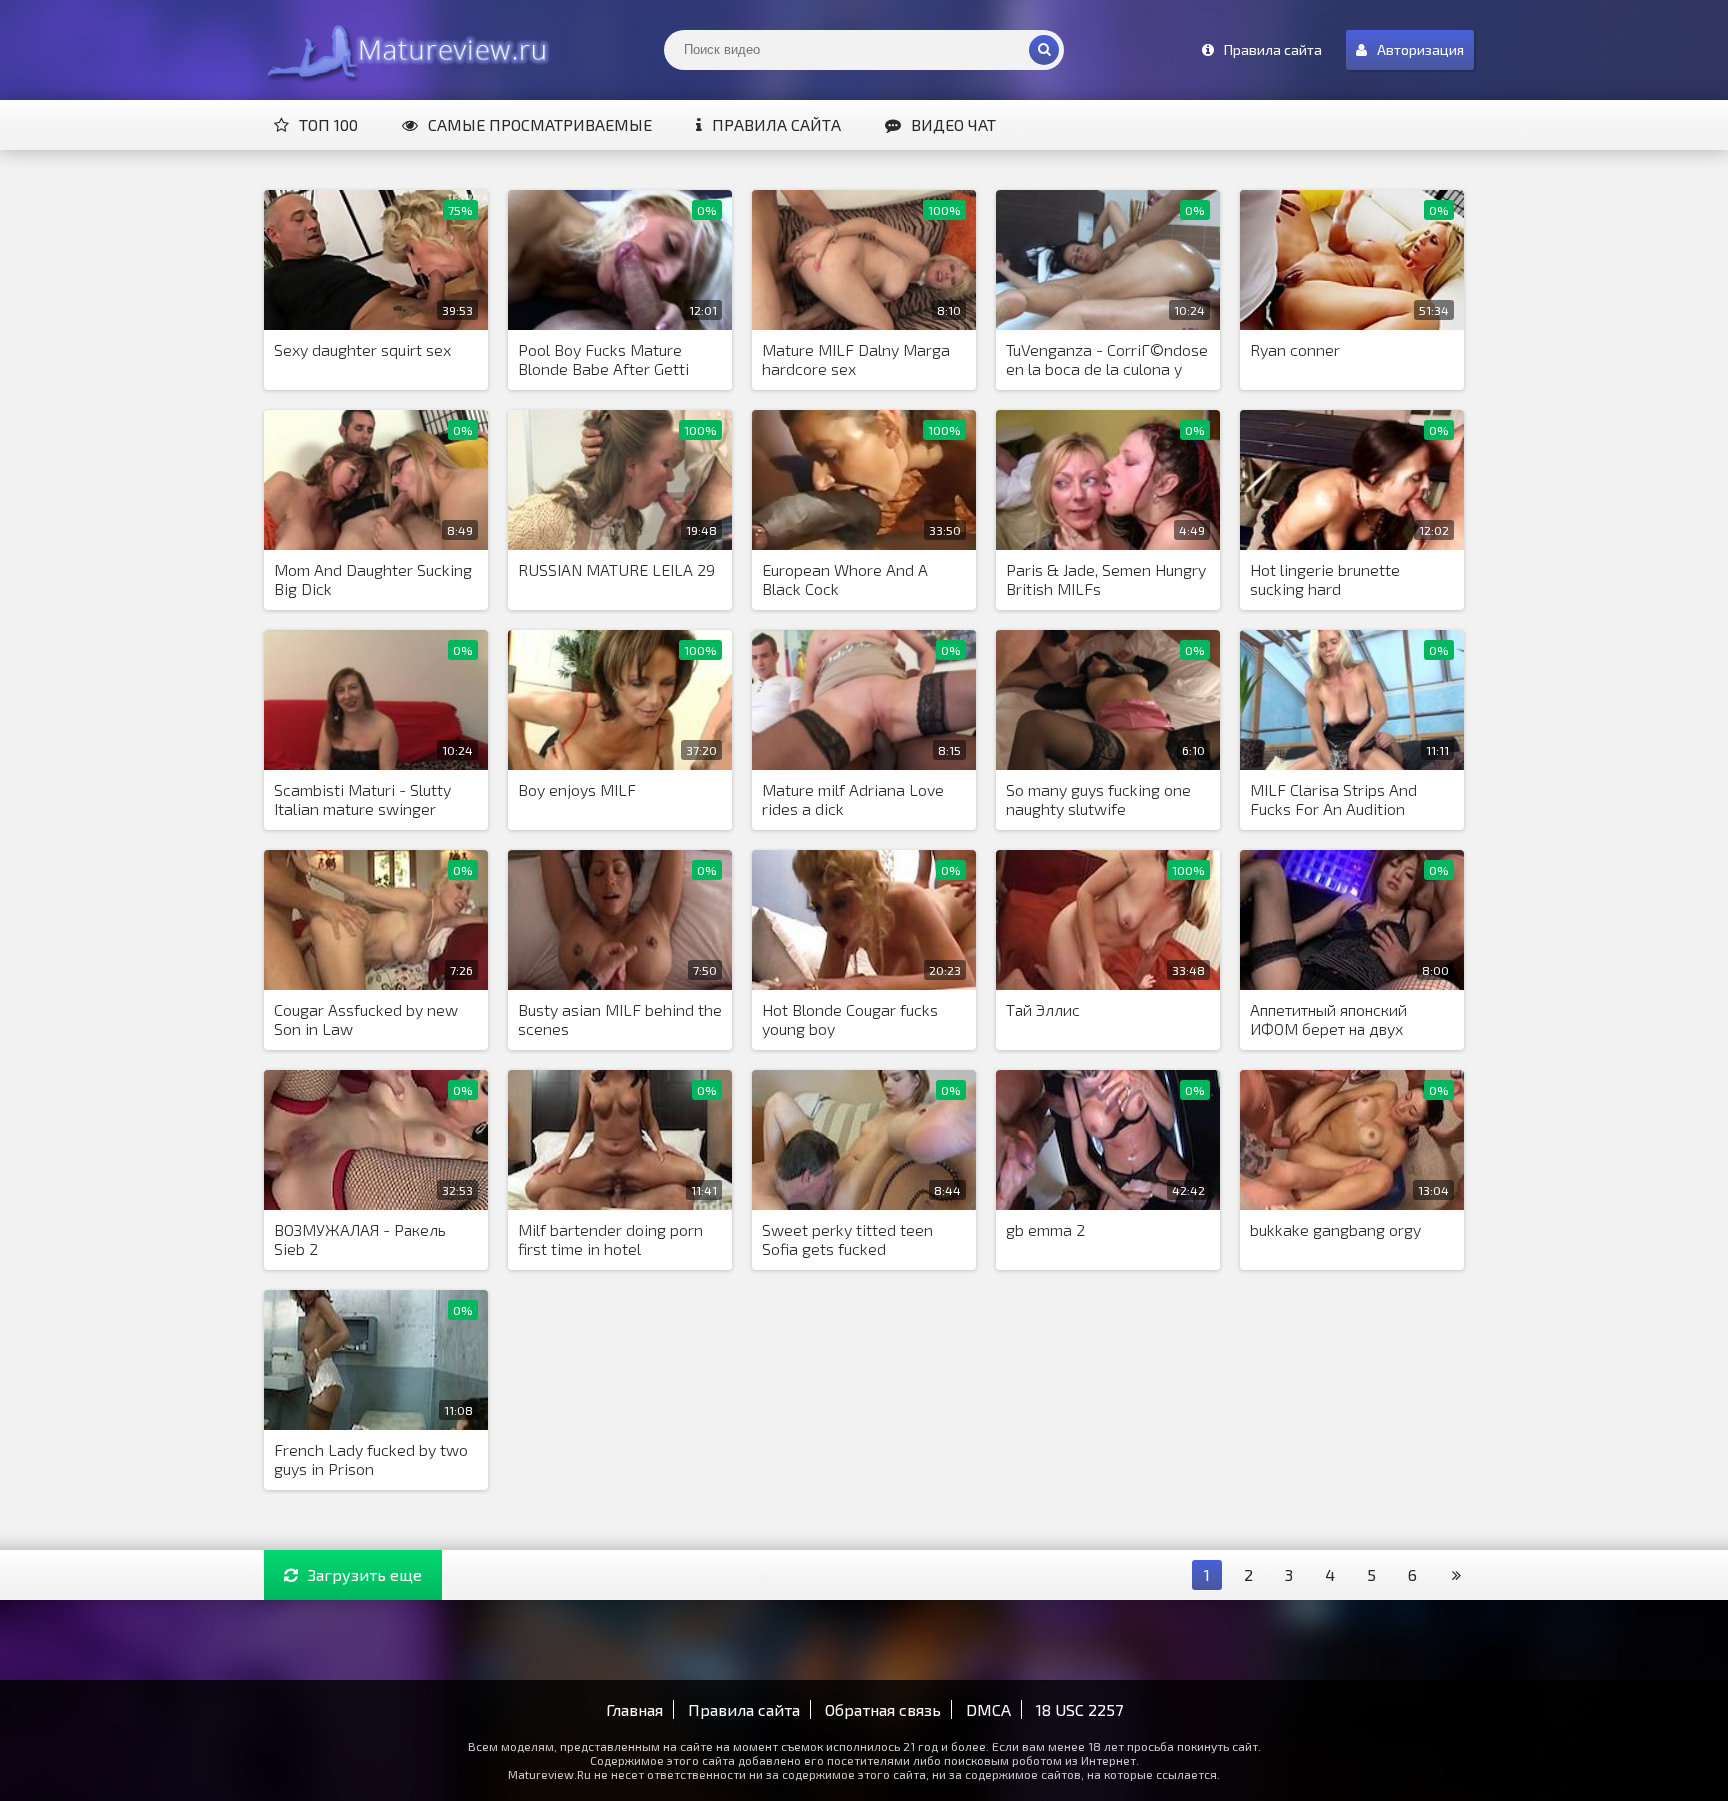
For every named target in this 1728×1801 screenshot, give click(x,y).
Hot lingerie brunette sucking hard (1325, 579)
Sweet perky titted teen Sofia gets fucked (847, 1239)
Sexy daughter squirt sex (362, 349)
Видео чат (953, 124)
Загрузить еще (365, 1574)
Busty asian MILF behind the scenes (620, 1019)
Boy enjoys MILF (577, 789)
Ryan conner (1295, 349)
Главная (634, 1709)
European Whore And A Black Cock (845, 579)
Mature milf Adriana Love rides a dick (853, 799)
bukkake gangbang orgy (1335, 1229)
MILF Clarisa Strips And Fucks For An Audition (1333, 799)
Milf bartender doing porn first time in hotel (610, 1239)
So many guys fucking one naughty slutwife (1098, 799)
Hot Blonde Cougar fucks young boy (850, 1019)
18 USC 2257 (1079, 1709)
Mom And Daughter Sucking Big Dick (373, 579)
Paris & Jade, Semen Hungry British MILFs (1106, 579)
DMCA (988, 1709)
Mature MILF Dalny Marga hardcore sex (856, 359)
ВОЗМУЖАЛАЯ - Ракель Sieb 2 (360, 1239)
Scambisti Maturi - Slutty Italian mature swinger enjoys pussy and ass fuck (367, 800)
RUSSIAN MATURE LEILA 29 (616, 569)
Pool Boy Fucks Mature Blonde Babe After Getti (603, 359)
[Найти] (1044, 50)
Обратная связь (883, 1709)
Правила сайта (776, 124)
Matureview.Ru (404, 50)
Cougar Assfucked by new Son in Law (366, 1019)
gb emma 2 (1045, 1229)
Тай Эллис (1043, 1009)
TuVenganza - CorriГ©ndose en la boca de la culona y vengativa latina (1107, 360)
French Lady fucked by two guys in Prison (371, 1459)
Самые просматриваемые (540, 124)
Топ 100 (328, 124)
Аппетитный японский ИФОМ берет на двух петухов (1328, 1020)
